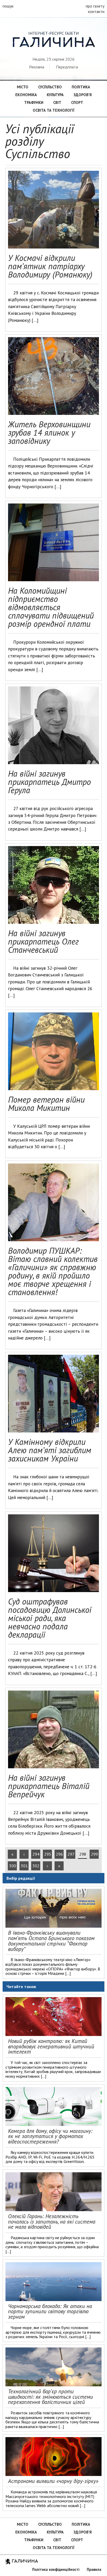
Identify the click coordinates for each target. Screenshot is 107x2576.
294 (36, 1854)
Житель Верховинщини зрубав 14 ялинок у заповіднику (49, 432)
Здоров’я (83, 95)
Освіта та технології (53, 110)
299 (94, 1854)
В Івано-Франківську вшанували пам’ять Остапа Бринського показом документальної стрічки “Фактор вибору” (51, 1941)
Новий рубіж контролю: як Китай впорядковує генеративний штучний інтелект (51, 2046)
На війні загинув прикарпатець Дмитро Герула (49, 782)
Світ (57, 102)
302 (36, 1866)
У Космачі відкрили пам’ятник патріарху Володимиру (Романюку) (50, 266)
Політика (81, 87)
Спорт (77, 102)
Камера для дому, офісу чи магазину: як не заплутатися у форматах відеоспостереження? (50, 2136)
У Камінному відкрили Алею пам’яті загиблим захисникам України (50, 1450)
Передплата (67, 67)
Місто (23, 87)
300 (13, 1866)
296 (59, 1854)
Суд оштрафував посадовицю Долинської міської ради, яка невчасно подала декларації (50, 1618)
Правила (94, 2569)
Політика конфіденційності (56, 2569)
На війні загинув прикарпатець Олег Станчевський (43, 941)
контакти (96, 11)
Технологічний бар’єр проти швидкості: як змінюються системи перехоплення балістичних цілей (51, 2397)
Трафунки (34, 102)
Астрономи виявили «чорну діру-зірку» (53, 2481)
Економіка (26, 95)
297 (71, 1854)
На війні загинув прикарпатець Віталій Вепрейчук (49, 1786)
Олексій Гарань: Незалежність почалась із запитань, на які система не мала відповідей (52, 2222)
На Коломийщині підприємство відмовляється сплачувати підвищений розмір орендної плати (51, 607)
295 (48, 1854)
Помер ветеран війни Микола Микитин (46, 1104)
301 (24, 1866)
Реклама (37, 67)
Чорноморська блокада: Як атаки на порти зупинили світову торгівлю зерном (50, 2312)
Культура (55, 95)
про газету (95, 6)
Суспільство (50, 87)
